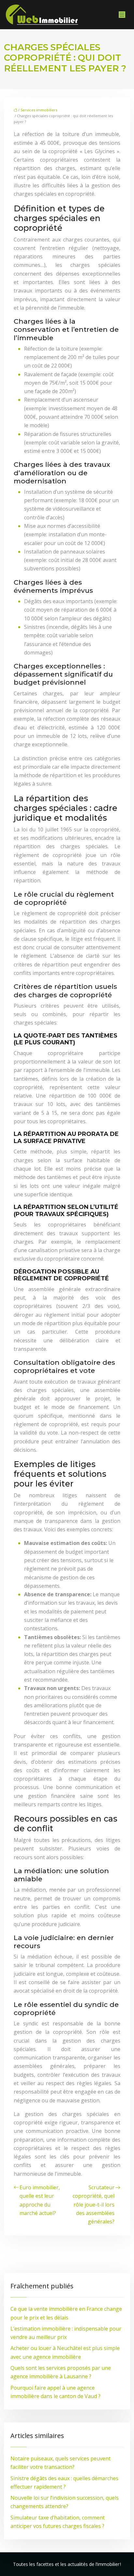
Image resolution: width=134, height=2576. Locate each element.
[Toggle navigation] (122, 15)
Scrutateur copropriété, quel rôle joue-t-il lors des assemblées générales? (94, 2204)
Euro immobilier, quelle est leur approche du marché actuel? (40, 2200)
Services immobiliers (39, 110)
